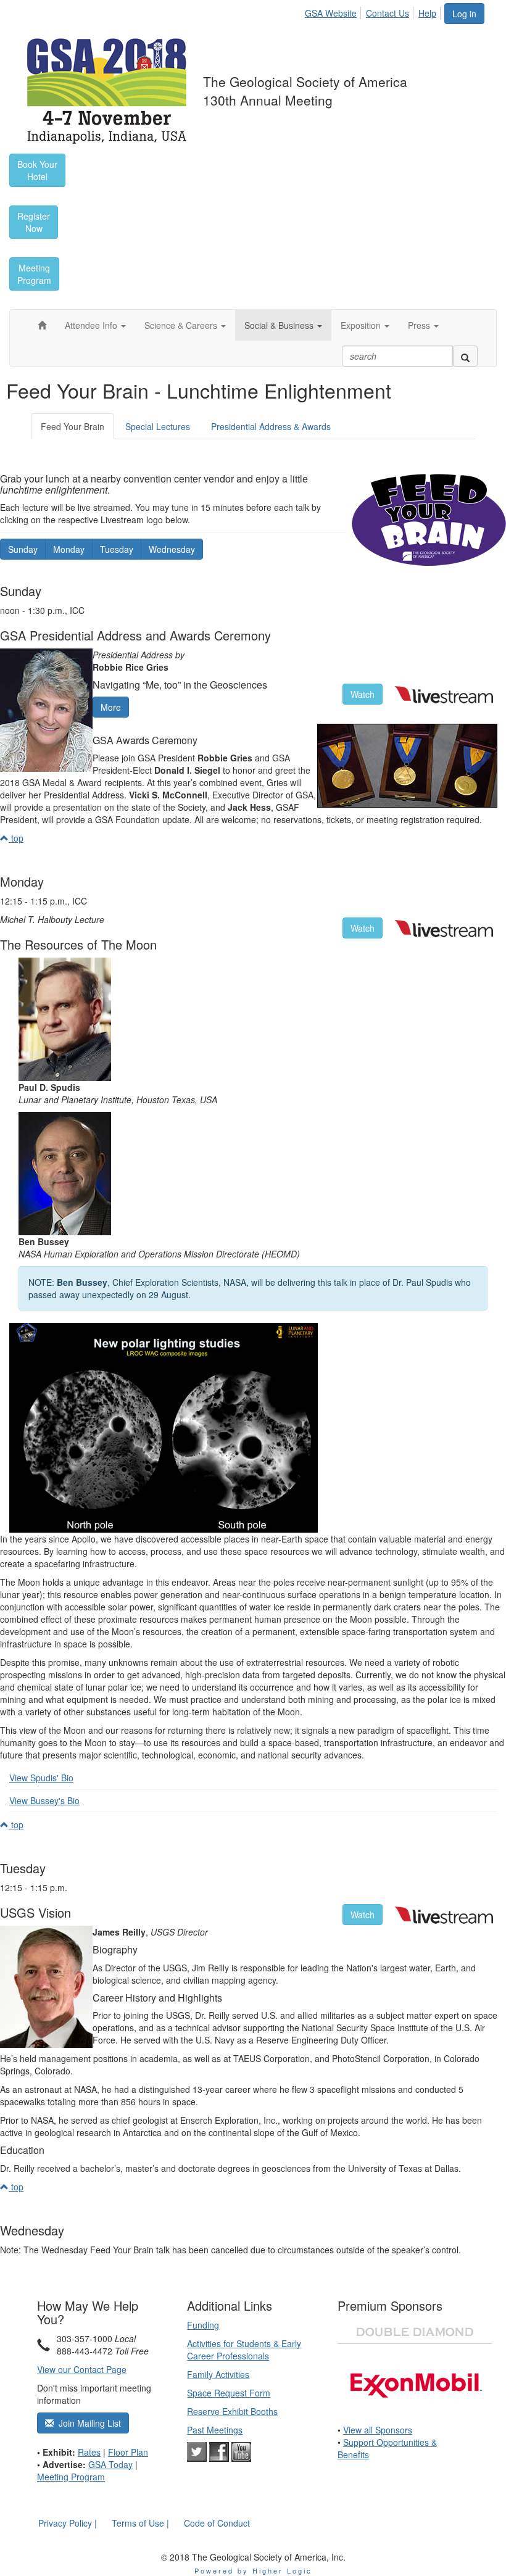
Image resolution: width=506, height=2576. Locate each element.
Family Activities (218, 2374)
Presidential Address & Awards (271, 426)
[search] (465, 356)
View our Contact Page (82, 2369)
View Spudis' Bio (41, 1778)
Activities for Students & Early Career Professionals (244, 2350)
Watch (363, 694)
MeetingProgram (34, 274)
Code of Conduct (217, 2523)
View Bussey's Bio (44, 1800)
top (16, 838)
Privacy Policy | (68, 2523)
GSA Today (110, 2464)
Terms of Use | (140, 2523)
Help (427, 13)
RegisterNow (34, 222)
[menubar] (374, 11)
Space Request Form (229, 2393)
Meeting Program (71, 2477)
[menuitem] (334, 11)
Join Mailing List (87, 2423)
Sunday (23, 549)
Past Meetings (215, 2430)
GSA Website (331, 13)
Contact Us (388, 13)
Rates (89, 2452)
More (111, 707)
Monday (69, 549)
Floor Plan (128, 2452)
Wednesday (172, 549)
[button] (95, 325)
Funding (203, 2325)
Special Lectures (158, 426)
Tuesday (117, 549)
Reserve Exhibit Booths (232, 2411)
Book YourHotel (37, 170)
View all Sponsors (378, 2430)
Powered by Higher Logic (253, 2570)
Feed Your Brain (73, 426)
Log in (464, 14)
